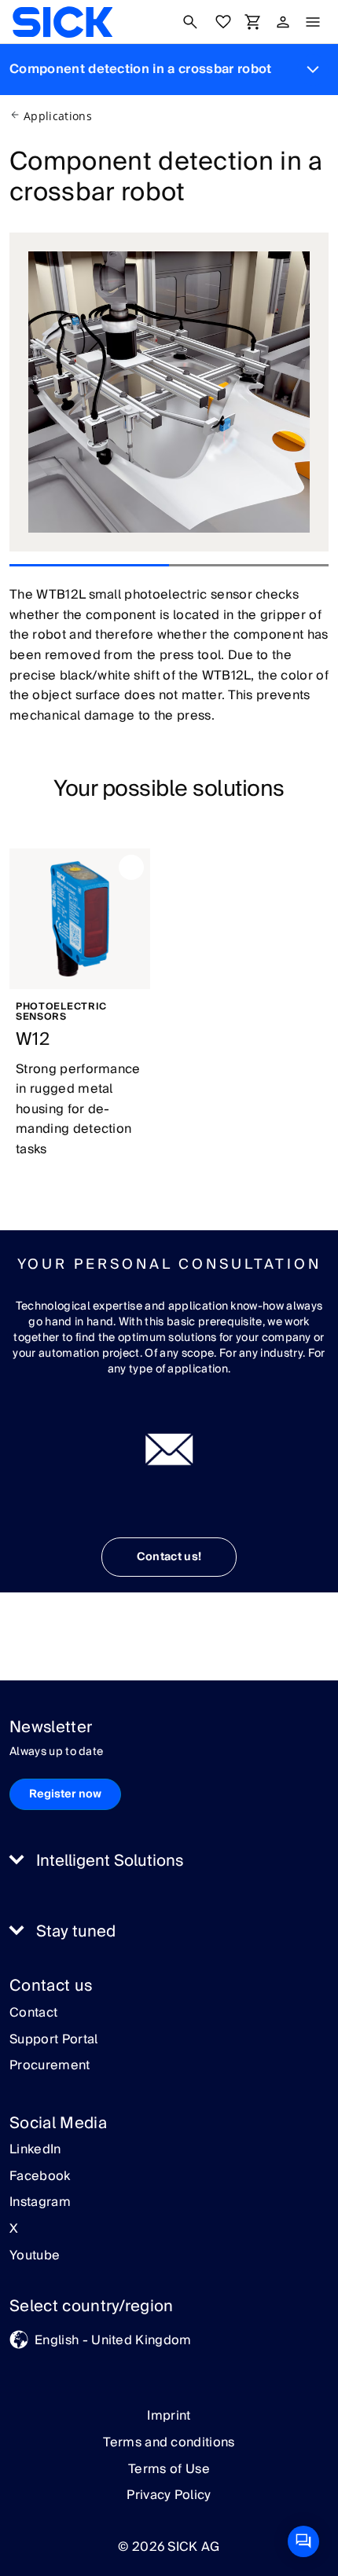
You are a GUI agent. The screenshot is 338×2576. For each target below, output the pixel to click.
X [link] (14, 2230)
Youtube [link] (35, 2256)
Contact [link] (33, 2014)
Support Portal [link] (53, 2040)
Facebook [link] (40, 2177)
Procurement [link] (50, 2066)
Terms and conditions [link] (169, 2442)
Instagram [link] (40, 2203)
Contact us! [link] (169, 1557)
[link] (62, 22)
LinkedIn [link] (35, 2150)
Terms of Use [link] (169, 2469)
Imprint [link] (169, 2416)
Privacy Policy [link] (169, 2495)
